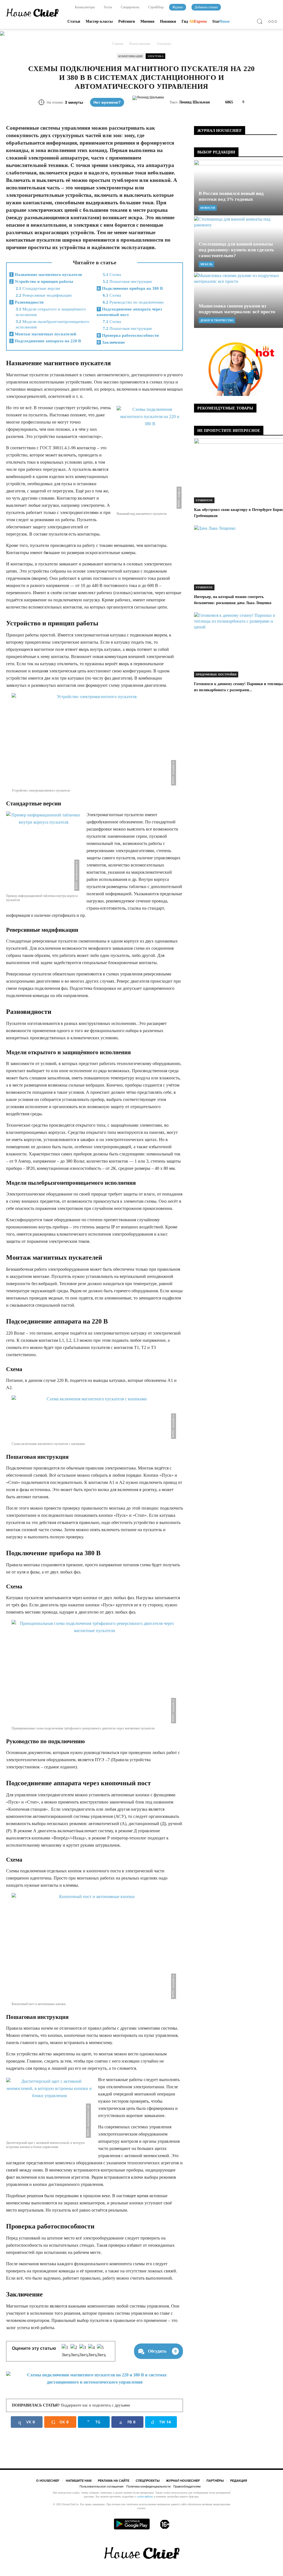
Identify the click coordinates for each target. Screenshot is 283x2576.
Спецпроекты (130, 7)
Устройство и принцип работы (42, 281)
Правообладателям (187, 2486)
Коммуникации (130, 56)
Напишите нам (79, 2481)
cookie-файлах (145, 2497)
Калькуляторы (84, 7)
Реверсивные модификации (44, 295)
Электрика (155, 56)
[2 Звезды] (75, 2351)
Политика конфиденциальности (148, 2486)
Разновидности (27, 302)
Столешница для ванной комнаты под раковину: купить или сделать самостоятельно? (236, 250)
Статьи (74, 21)
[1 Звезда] (66, 2351)
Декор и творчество (217, 320)
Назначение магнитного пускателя (46, 275)
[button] (261, 22)
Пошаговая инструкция (127, 281)
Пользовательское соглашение (102, 2486)
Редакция (239, 2481)
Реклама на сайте (114, 2481)
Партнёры (215, 2481)
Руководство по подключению (133, 302)
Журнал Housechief (183, 2481)
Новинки (168, 21)
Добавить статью (206, 7)
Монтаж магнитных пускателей (43, 334)
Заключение (111, 342)
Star (221, 21)
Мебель (206, 264)
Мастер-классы (99, 21)
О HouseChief (48, 2481)
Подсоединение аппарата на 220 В (46, 341)
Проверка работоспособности (128, 335)
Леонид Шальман (194, 102)
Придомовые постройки (216, 674)
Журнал (178, 7)
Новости (208, 208)
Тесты (107, 7)
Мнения (147, 21)
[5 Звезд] (101, 2351)
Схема (112, 275)
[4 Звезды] (93, 2351)
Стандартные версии (38, 288)
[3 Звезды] (84, 2351)
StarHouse (204, 500)
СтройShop (155, 7)
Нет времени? (107, 102)
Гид (194, 21)
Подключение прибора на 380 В (130, 288)
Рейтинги (127, 21)
